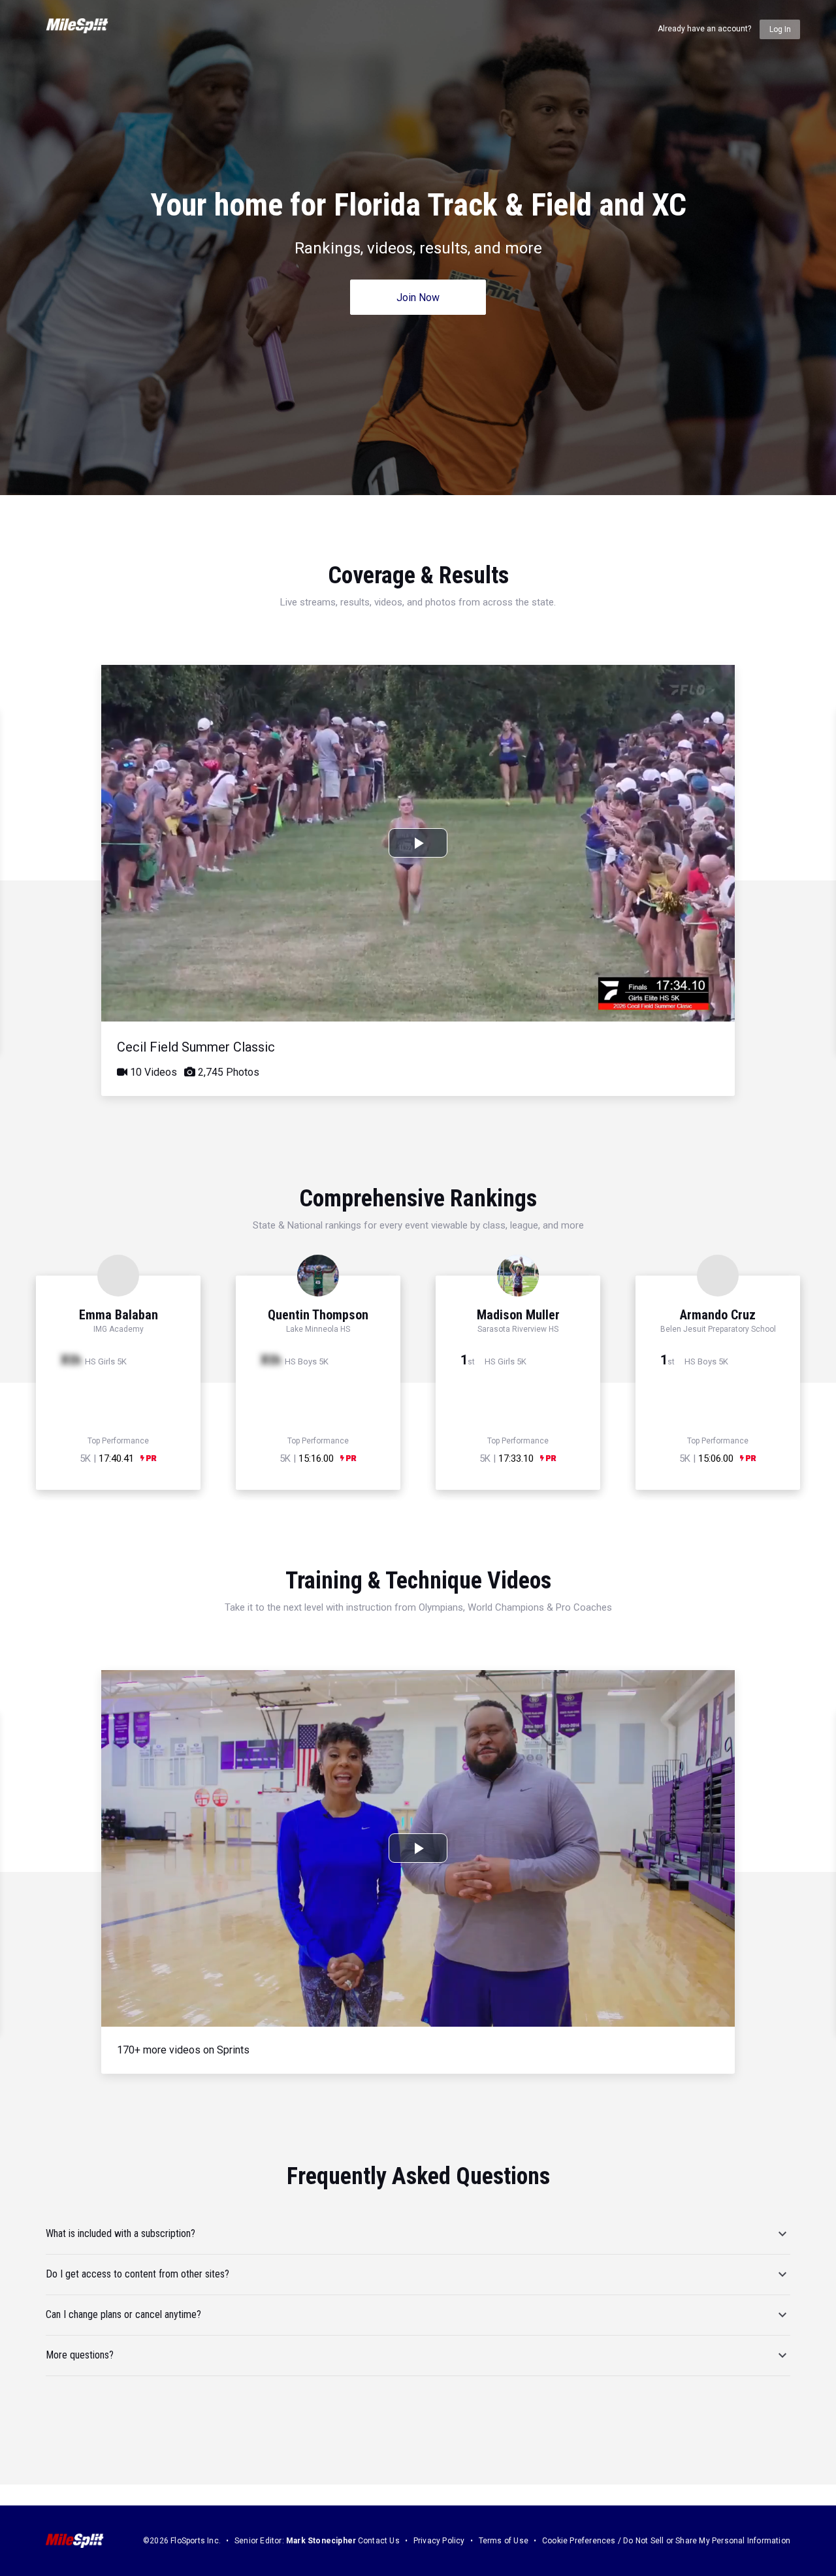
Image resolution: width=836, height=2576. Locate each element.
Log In (780, 29)
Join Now (418, 298)
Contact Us (379, 2541)
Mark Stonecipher (321, 2541)
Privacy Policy (439, 2541)
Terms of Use (504, 2541)
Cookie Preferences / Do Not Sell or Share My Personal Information (666, 2541)
